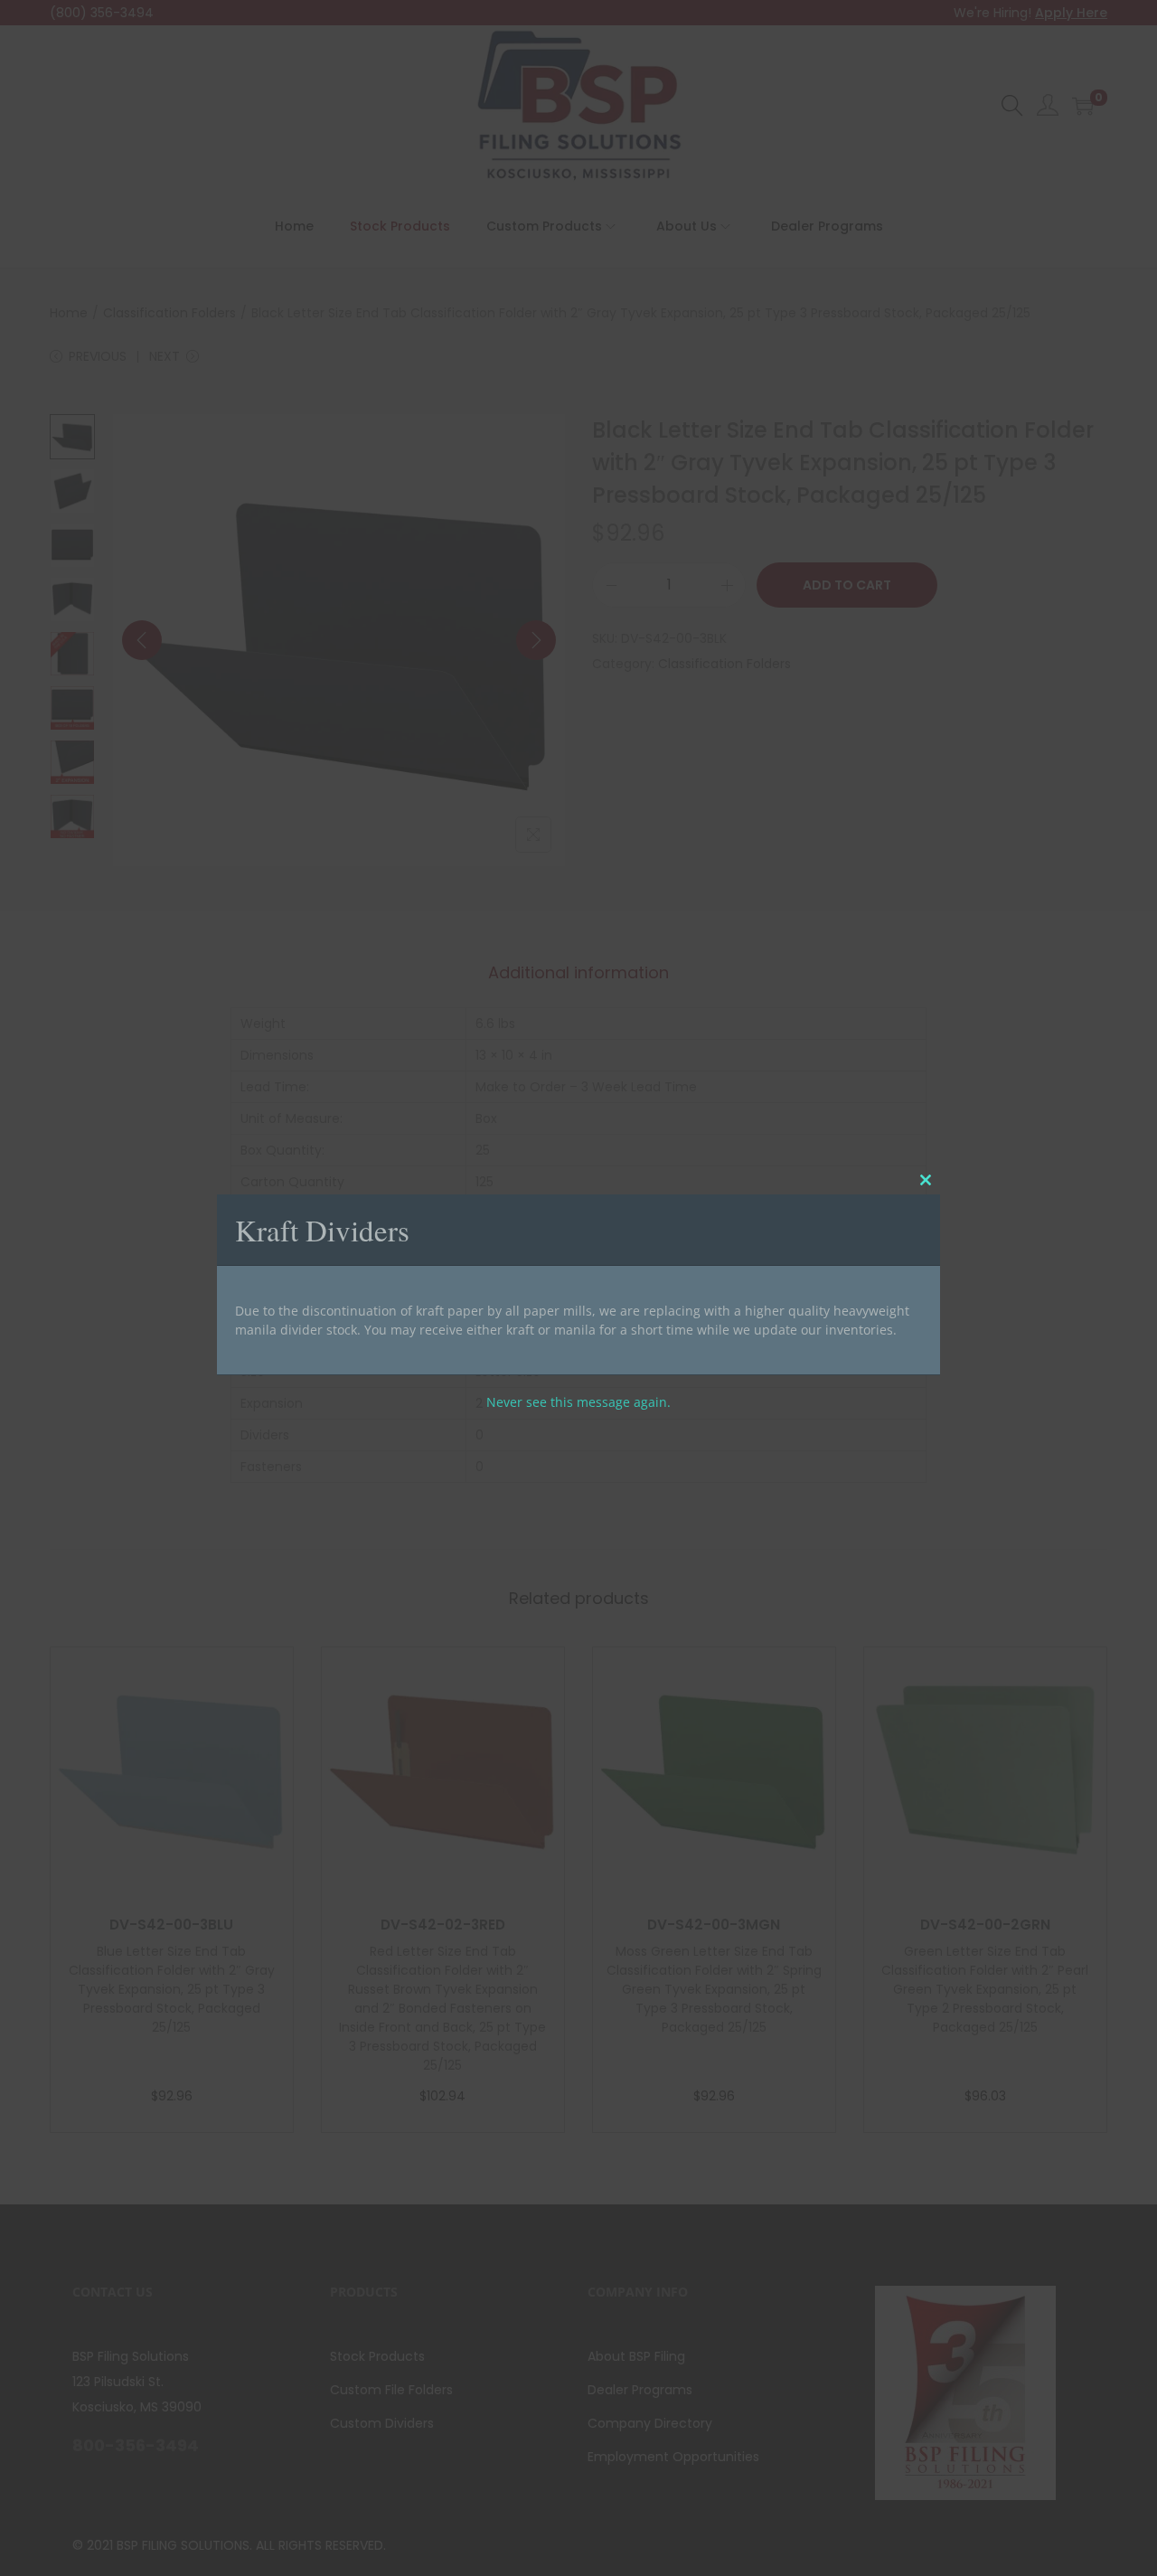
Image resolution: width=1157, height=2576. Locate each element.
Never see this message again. (578, 1401)
